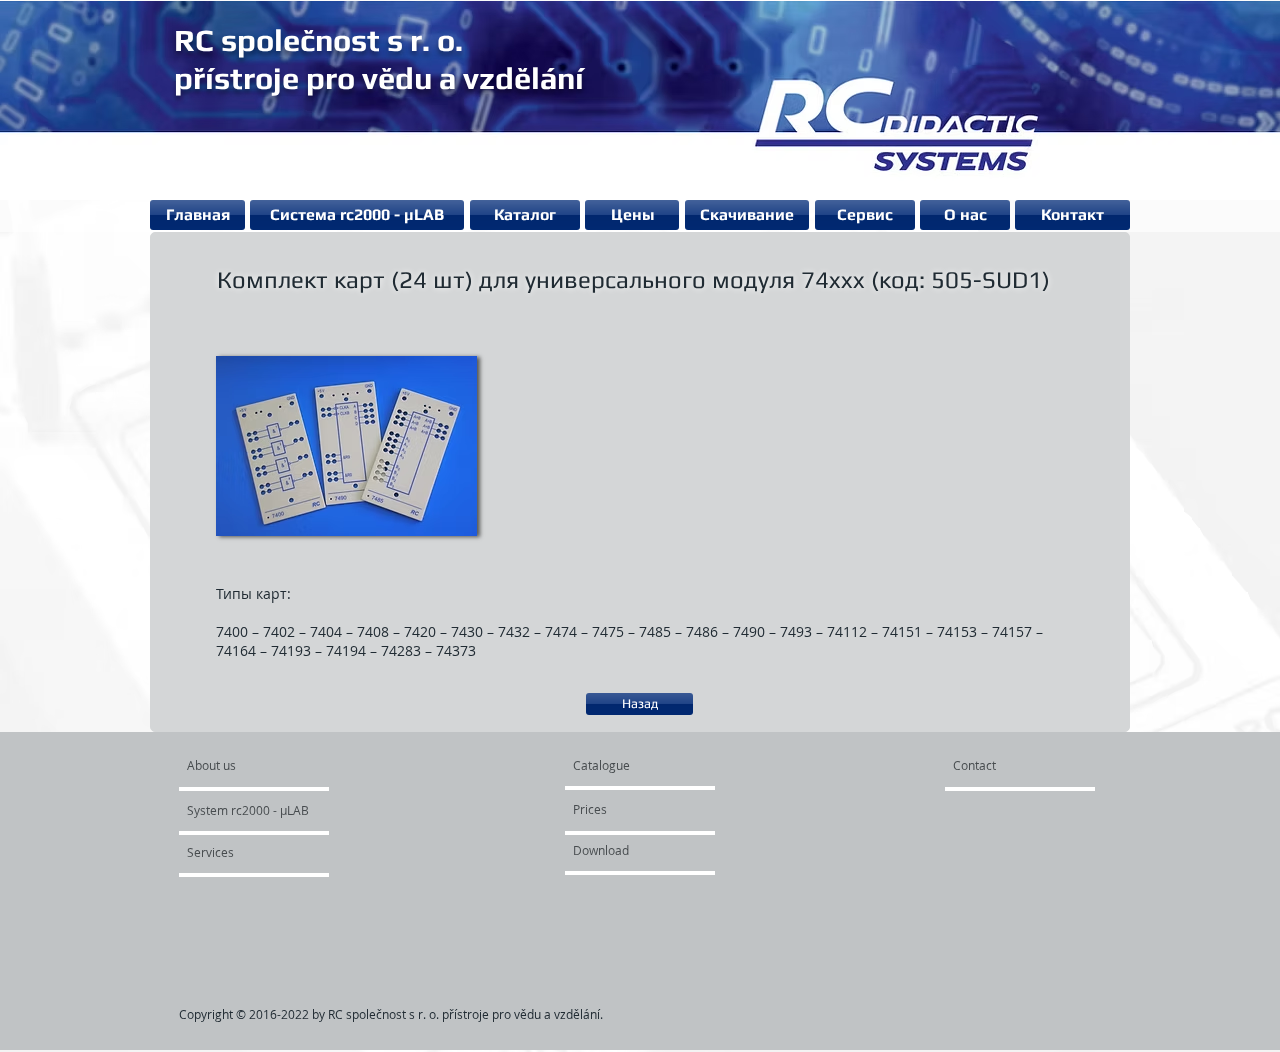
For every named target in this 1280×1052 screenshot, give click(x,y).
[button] (346, 445)
